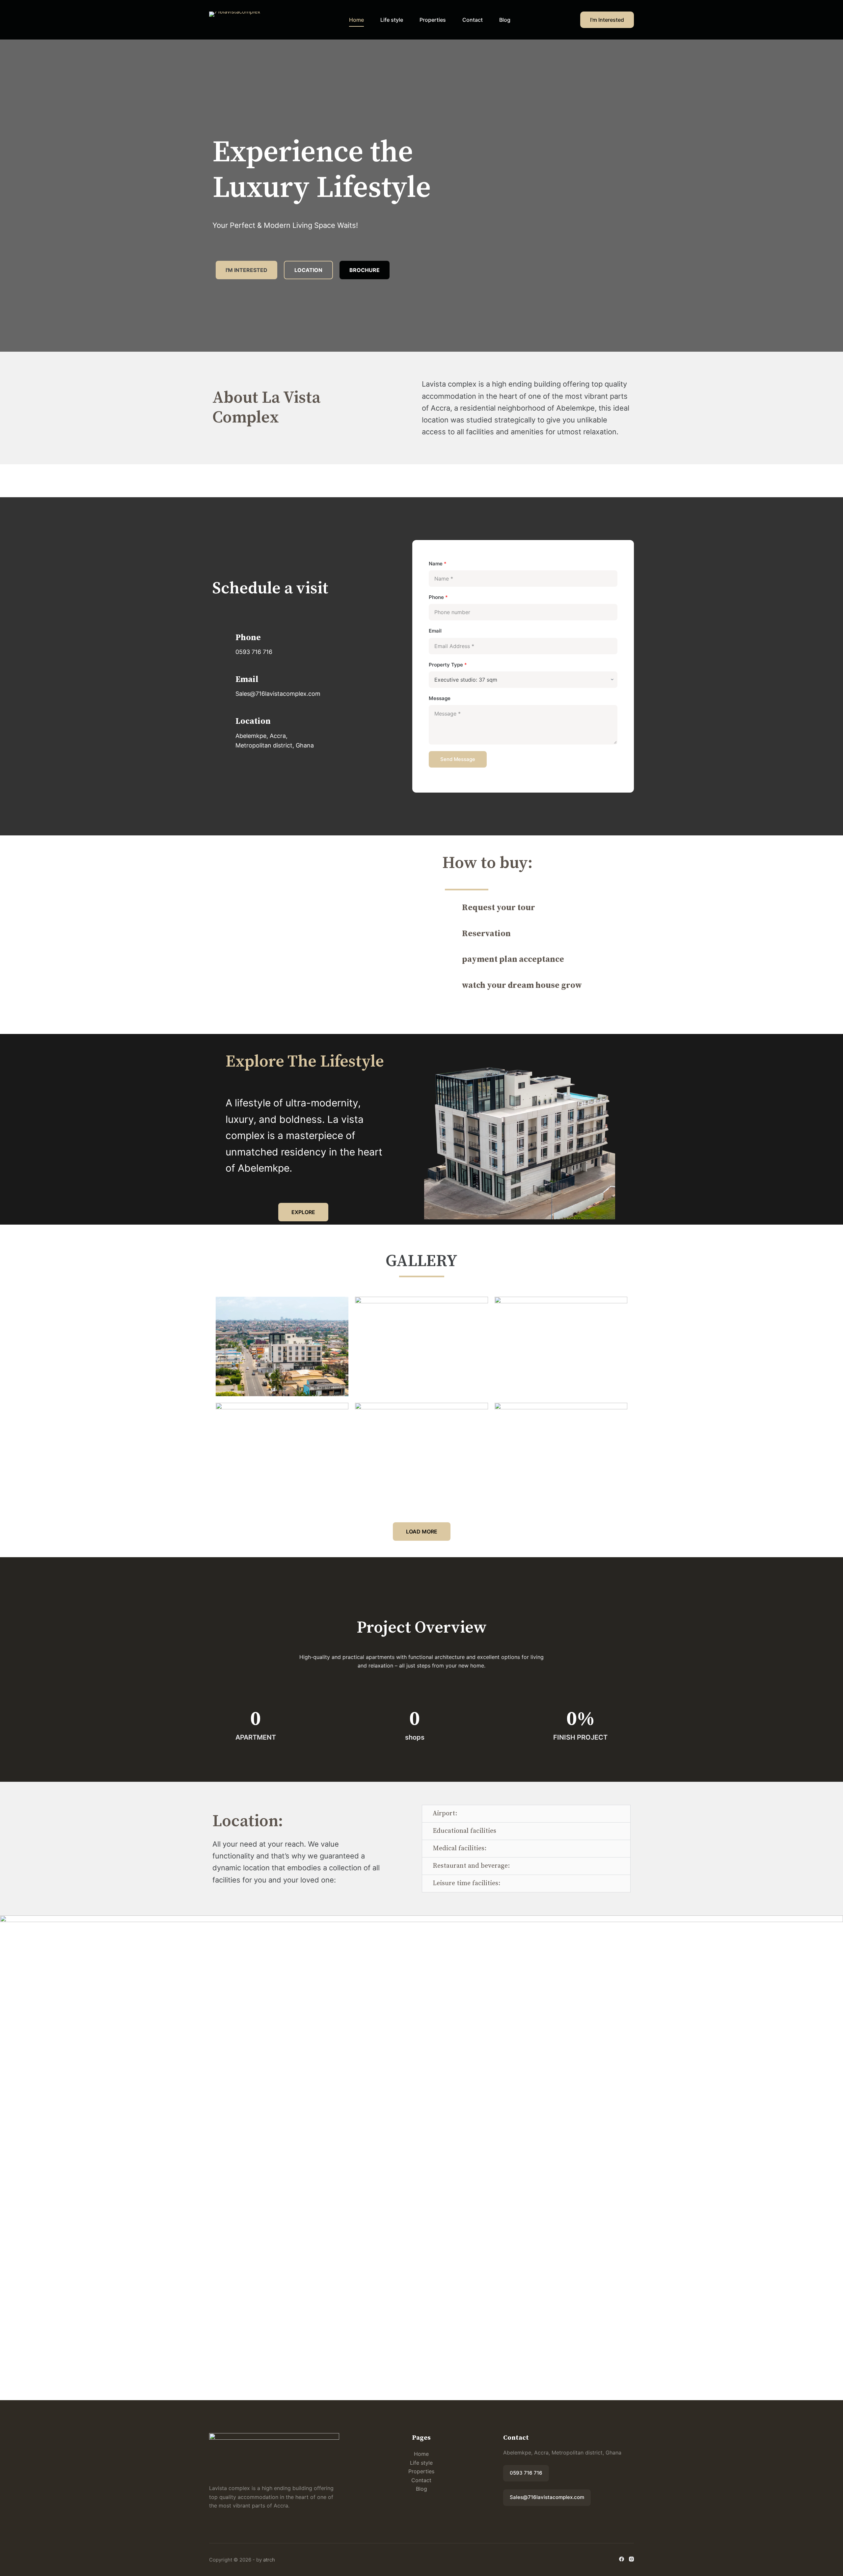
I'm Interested (607, 20)
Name (438, 564)
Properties (433, 20)
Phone (438, 597)
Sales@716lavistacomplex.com (547, 2497)
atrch (269, 2560)
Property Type (448, 665)
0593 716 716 (526, 2473)
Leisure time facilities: (466, 1883)
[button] (526, 1814)
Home (356, 20)
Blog (505, 20)
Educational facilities (464, 1831)
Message (440, 698)
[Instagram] (631, 2559)
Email (435, 631)
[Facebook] (622, 2559)
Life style (392, 20)
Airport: (445, 1814)
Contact (473, 20)
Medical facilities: (460, 1848)
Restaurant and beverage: (471, 1866)
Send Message (458, 759)
